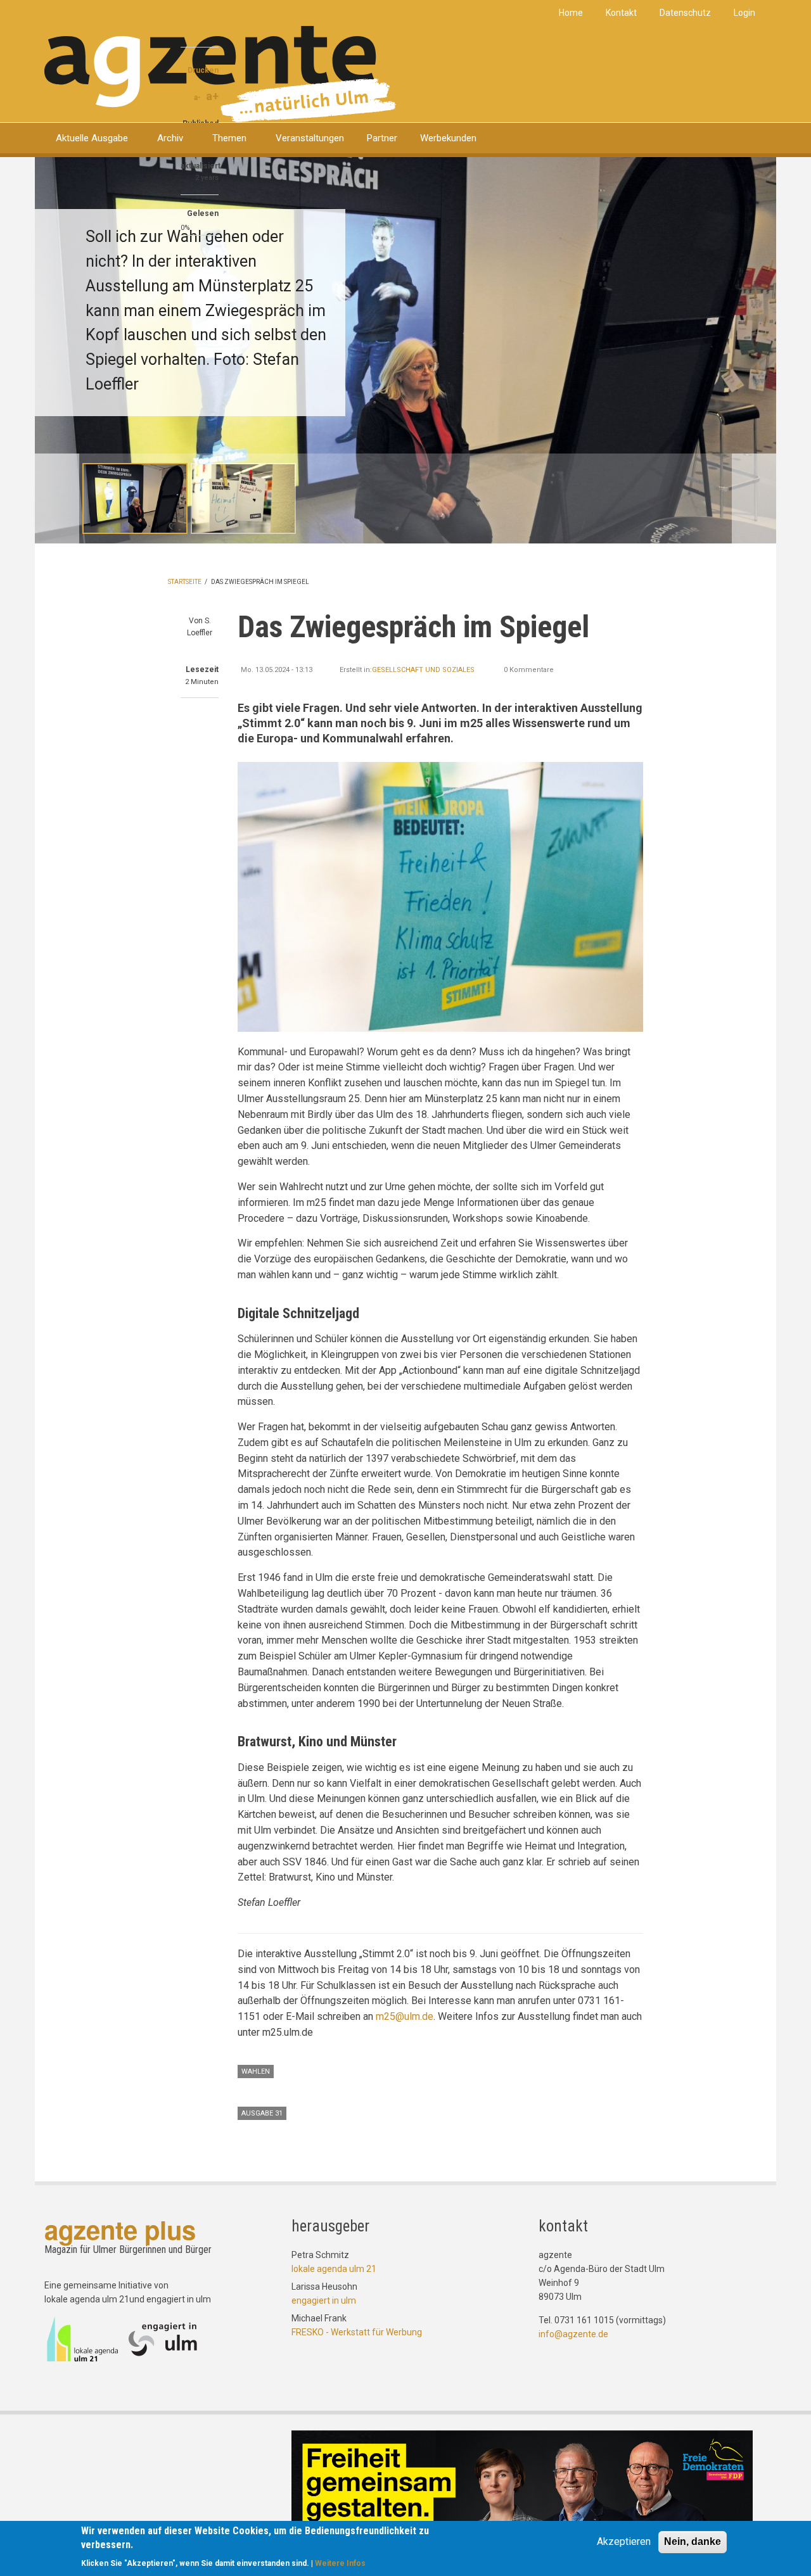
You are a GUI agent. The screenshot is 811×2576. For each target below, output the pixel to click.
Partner (382, 138)
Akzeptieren (624, 2541)
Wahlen (256, 2072)
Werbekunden (448, 138)
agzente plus (120, 2229)
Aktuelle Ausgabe (92, 138)
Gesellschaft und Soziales (423, 670)
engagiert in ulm (324, 2300)
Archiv (170, 138)
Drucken (203, 70)
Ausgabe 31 (262, 2113)
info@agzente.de (573, 2334)
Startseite (185, 582)
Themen (229, 138)
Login (744, 13)
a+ (212, 96)
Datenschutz (685, 13)
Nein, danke (693, 2541)
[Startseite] (220, 73)
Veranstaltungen (310, 138)
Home (571, 13)
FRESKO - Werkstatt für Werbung (357, 2332)
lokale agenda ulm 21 (334, 2269)
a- (197, 98)
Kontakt (621, 13)
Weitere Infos (340, 2563)
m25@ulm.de (405, 2016)
